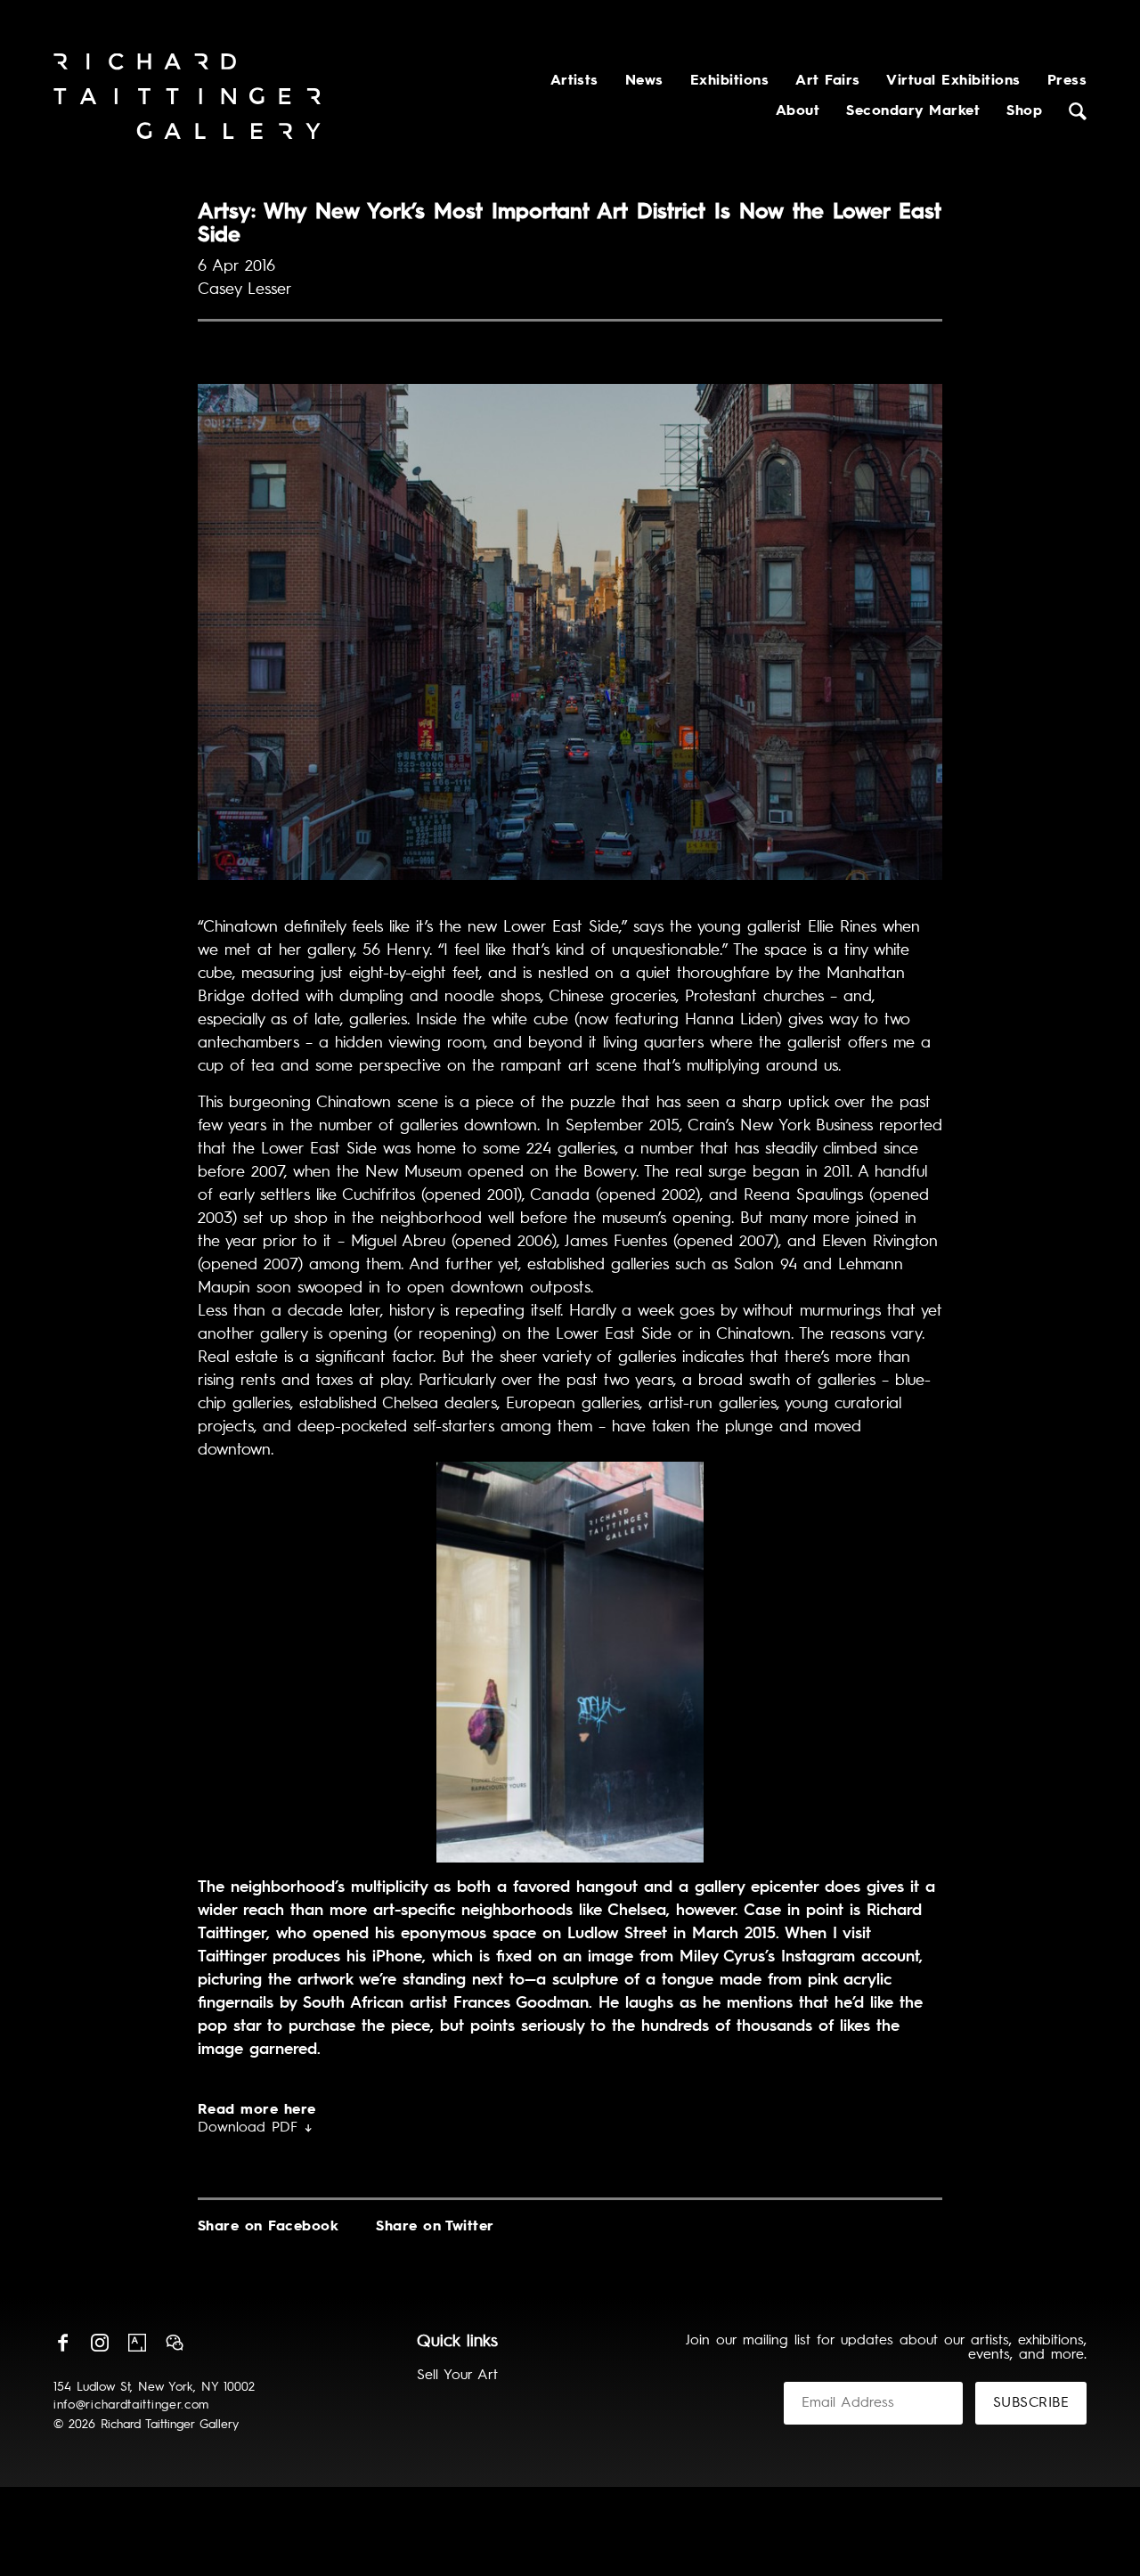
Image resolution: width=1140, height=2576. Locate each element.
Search (1078, 111)
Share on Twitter (435, 2227)
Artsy (137, 2343)
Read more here (257, 2110)
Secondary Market (913, 111)
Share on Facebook (268, 2227)
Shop (1024, 111)
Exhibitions (729, 81)
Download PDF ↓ (255, 2128)
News (644, 81)
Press (1067, 81)
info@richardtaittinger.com (131, 2405)
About (798, 111)
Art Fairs (827, 81)
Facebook (62, 2343)
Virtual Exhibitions (953, 81)
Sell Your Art (457, 2376)
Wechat (175, 2343)
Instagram (100, 2343)
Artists (574, 81)
